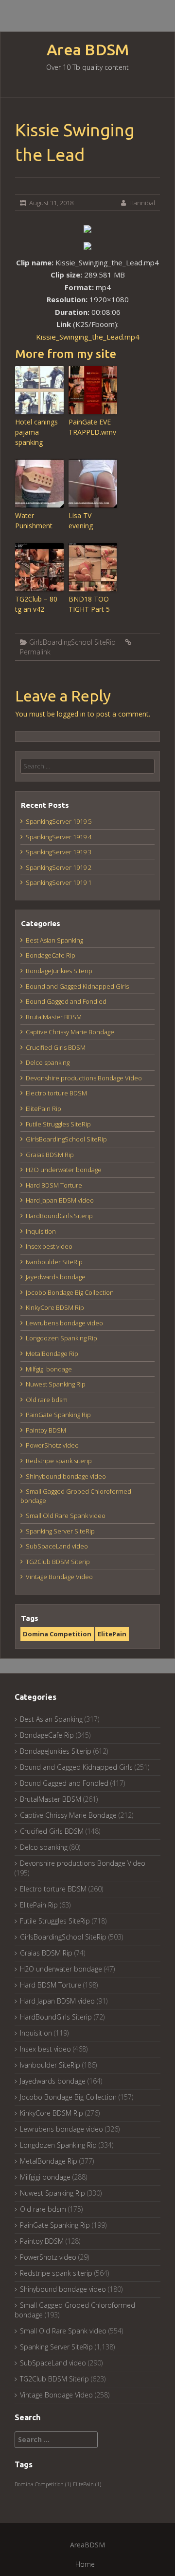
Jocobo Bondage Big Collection (70, 1292)
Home (85, 2564)
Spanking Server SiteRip (60, 1531)
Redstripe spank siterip (59, 1461)
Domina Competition (57, 1634)
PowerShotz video (52, 1445)
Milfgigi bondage (49, 1369)
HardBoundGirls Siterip (59, 1216)
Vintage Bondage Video (59, 1577)
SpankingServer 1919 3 (59, 852)
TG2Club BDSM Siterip (58, 1562)
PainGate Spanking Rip (58, 1415)
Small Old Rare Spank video (66, 1516)
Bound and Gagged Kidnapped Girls (77, 986)
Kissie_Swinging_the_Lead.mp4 (88, 337)
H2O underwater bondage (64, 1170)
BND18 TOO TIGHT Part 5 (89, 604)
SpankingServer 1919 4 (59, 837)
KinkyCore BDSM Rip (55, 1307)
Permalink (35, 652)
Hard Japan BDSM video (60, 1200)
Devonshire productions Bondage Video (84, 1078)
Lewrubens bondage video (64, 1323)
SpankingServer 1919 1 (59, 882)
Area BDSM (88, 50)
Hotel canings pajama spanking (36, 432)
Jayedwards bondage (56, 1277)
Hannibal (142, 203)
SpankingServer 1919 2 (59, 867)
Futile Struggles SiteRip (58, 1124)
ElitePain (112, 1634)
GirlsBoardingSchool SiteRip (72, 642)
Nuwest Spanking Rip (56, 1384)
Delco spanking (48, 1062)
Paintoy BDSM (46, 1430)
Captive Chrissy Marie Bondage (70, 1032)
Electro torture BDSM (56, 1093)
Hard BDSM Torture (54, 1185)
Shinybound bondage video (66, 1476)
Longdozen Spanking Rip (61, 1338)
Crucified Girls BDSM (56, 1047)
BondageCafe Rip (51, 955)
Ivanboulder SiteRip (54, 1262)
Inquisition (41, 1231)
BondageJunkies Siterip (59, 971)
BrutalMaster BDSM (54, 1017)
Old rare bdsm (47, 1400)
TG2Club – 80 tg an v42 (36, 604)
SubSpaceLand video (57, 1546)
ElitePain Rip (44, 1109)
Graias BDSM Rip (50, 1155)
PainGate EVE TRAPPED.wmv (92, 427)
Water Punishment (34, 521)
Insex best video (49, 1246)
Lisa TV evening (81, 521)
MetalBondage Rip (52, 1353)
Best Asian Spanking (54, 940)
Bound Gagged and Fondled (66, 1001)
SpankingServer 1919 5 (59, 821)
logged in (71, 714)
